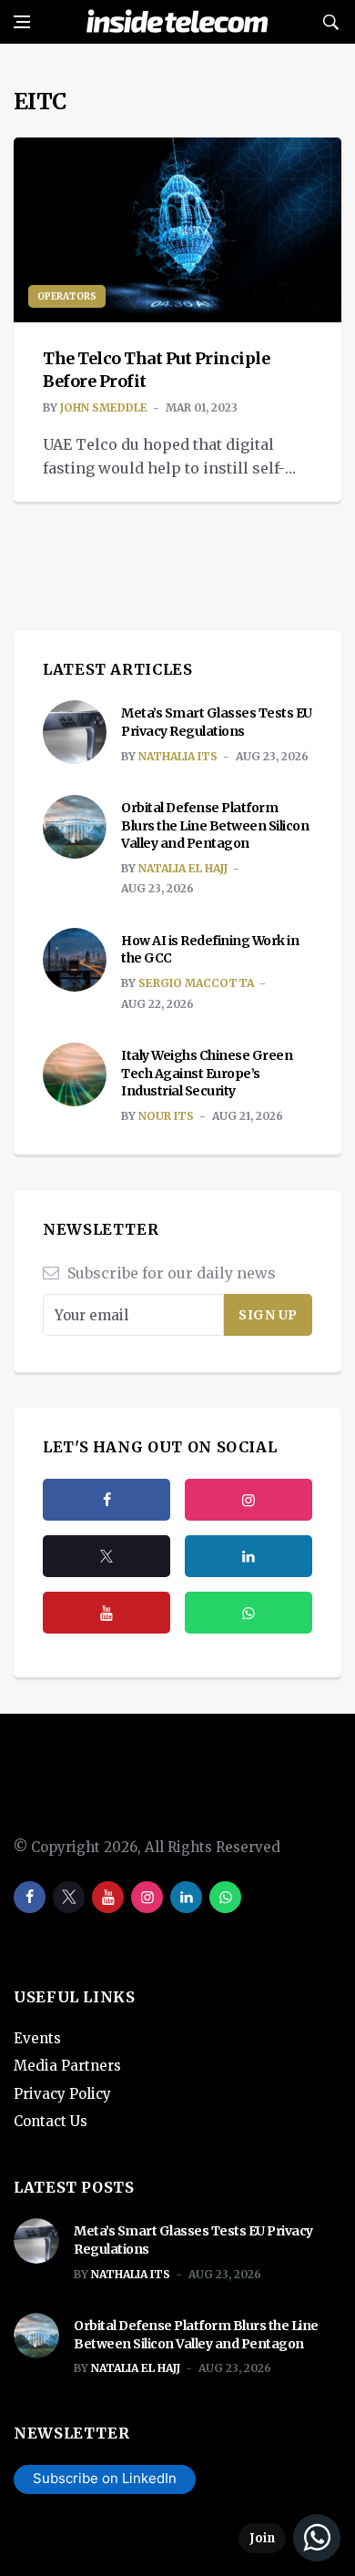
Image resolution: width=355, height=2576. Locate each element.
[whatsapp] (225, 1897)
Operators (67, 296)
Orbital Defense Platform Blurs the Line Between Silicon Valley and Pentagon (215, 825)
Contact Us (51, 2121)
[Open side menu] (22, 22)
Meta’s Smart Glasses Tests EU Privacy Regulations (217, 722)
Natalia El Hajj (183, 868)
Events (37, 2038)
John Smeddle (104, 407)
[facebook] (106, 1500)
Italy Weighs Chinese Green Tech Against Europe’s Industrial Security (207, 1073)
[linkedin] (186, 1897)
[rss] (248, 1556)
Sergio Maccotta (196, 983)
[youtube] (106, 1613)
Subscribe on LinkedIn (105, 2478)
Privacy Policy (62, 2094)
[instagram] (248, 1500)
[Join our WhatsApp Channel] (289, 2538)
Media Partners (67, 2066)
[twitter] (106, 1556)
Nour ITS (166, 1116)
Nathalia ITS (178, 756)
